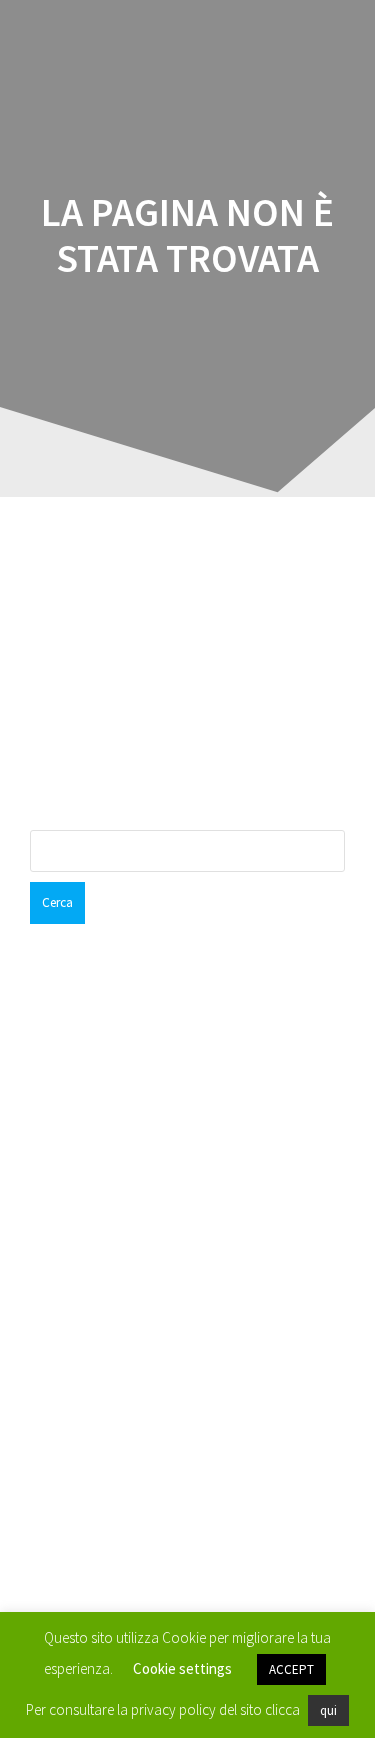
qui (328, 1710)
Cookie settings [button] (182, 1668)
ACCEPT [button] (291, 1669)
